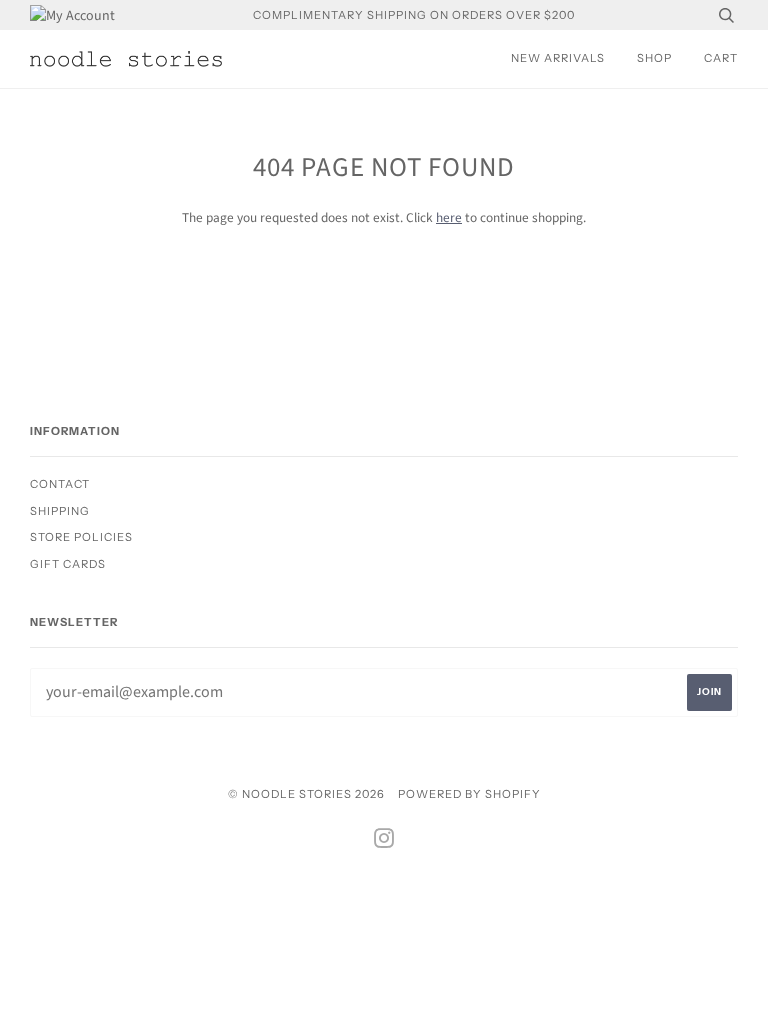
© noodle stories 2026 (306, 794)
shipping (60, 511)
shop (654, 58)
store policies (81, 537)
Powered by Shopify (469, 794)
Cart (721, 58)
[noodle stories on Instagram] (384, 842)
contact (60, 484)
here (449, 217)
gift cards (68, 564)
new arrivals (558, 58)
